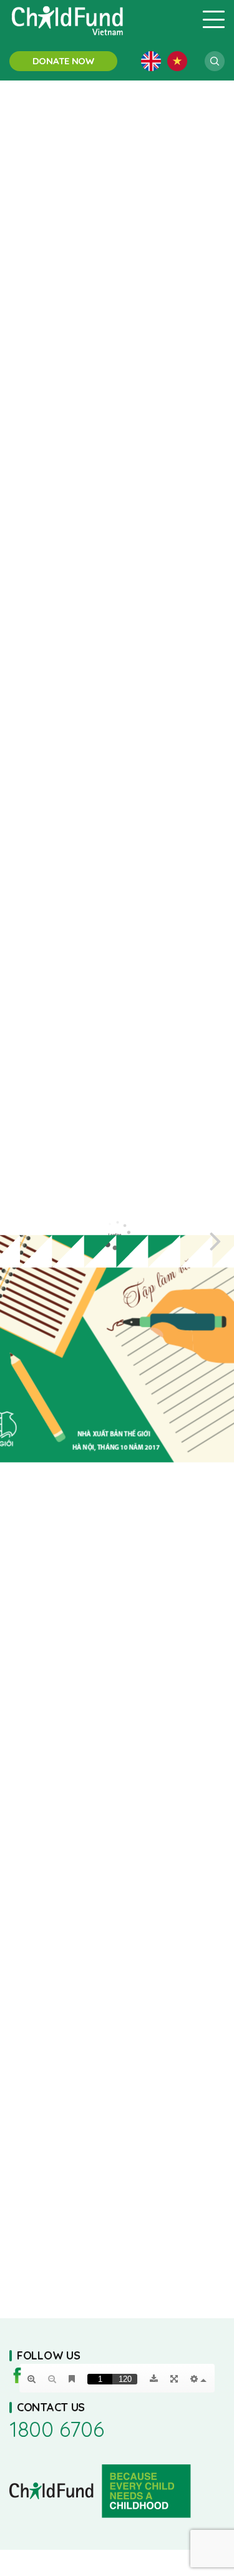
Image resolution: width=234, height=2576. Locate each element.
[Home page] (98, 19)
